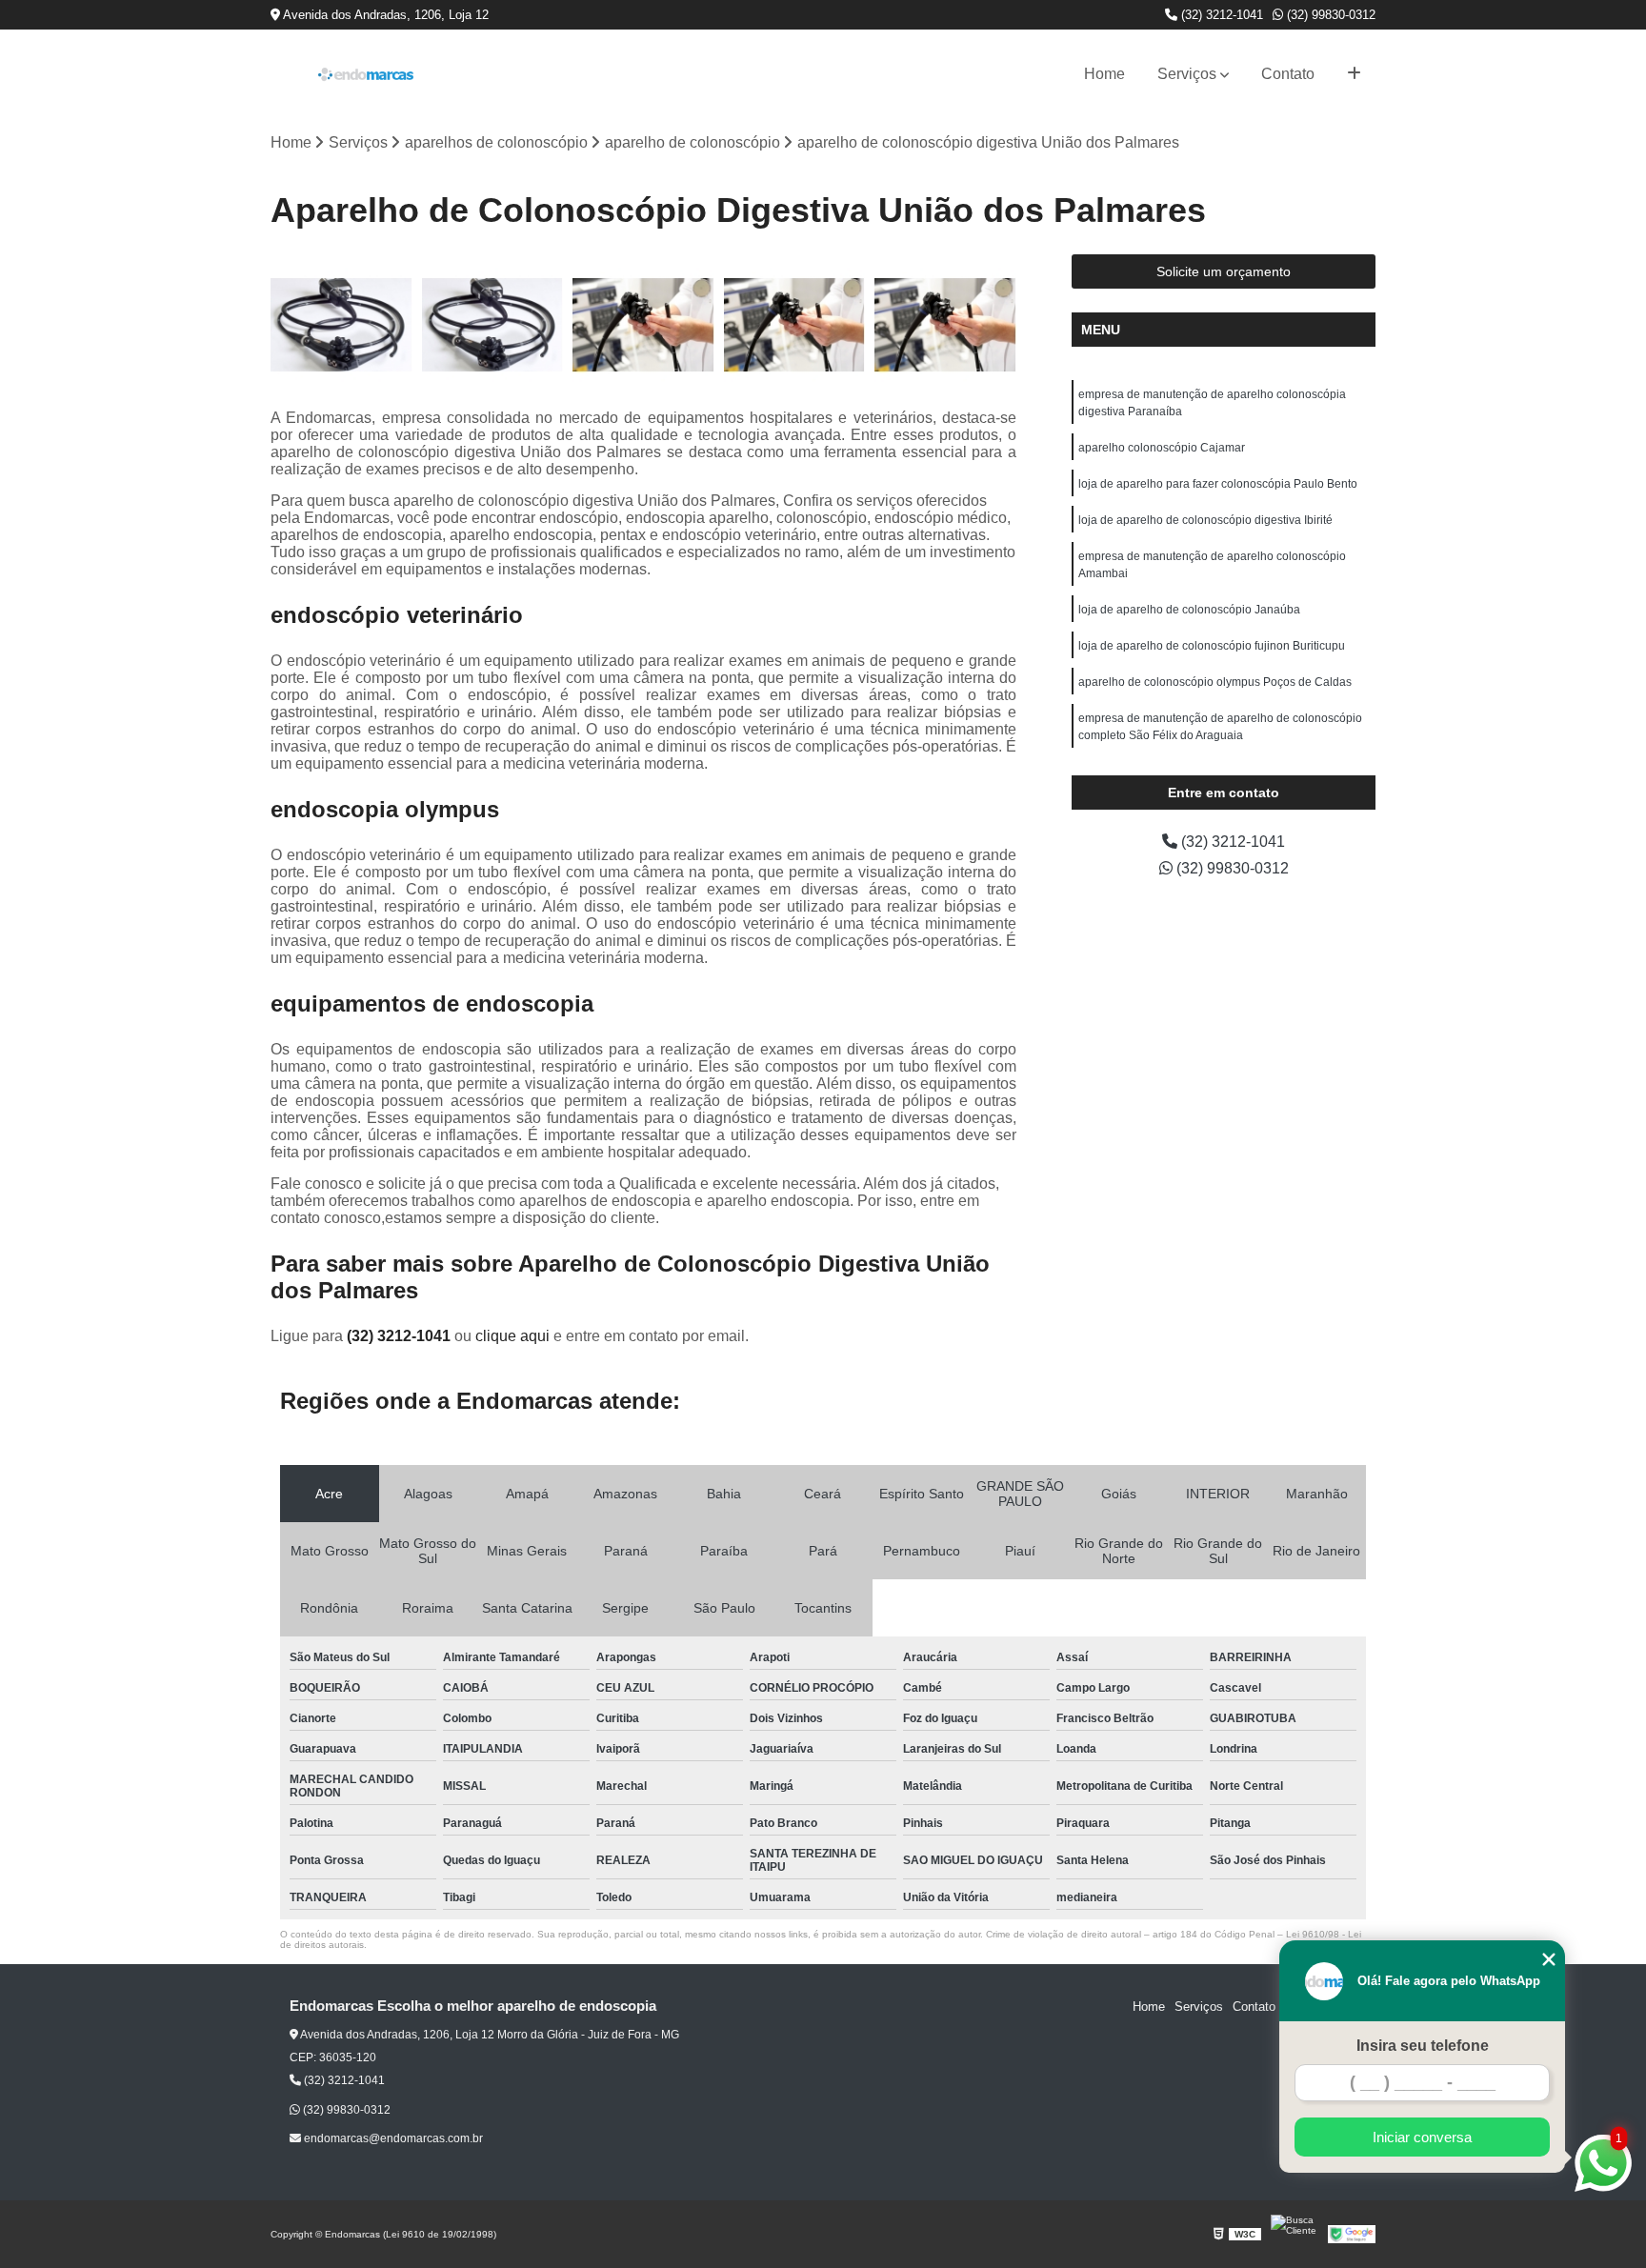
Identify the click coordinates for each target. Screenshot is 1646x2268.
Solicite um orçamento (1224, 271)
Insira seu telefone (1423, 2046)
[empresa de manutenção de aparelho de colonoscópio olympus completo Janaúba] (945, 325)
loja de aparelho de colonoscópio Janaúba (1189, 610)
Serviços (1187, 74)
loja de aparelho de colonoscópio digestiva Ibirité (1205, 520)
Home (1104, 74)
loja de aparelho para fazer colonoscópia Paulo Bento (1218, 484)
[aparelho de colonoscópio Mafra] (493, 325)
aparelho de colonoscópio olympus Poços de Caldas (1215, 682)
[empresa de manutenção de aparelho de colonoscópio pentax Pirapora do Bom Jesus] (795, 325)
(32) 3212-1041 (1220, 15)
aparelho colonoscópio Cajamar (1162, 448)
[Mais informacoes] (1354, 74)
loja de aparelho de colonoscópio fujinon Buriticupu (1212, 646)
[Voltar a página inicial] (366, 74)
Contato (1288, 74)
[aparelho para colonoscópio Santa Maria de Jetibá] (341, 325)
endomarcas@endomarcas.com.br (392, 2138)
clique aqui (512, 1336)
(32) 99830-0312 (1329, 15)
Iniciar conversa (1422, 2137)
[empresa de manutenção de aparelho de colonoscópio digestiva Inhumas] (643, 325)
